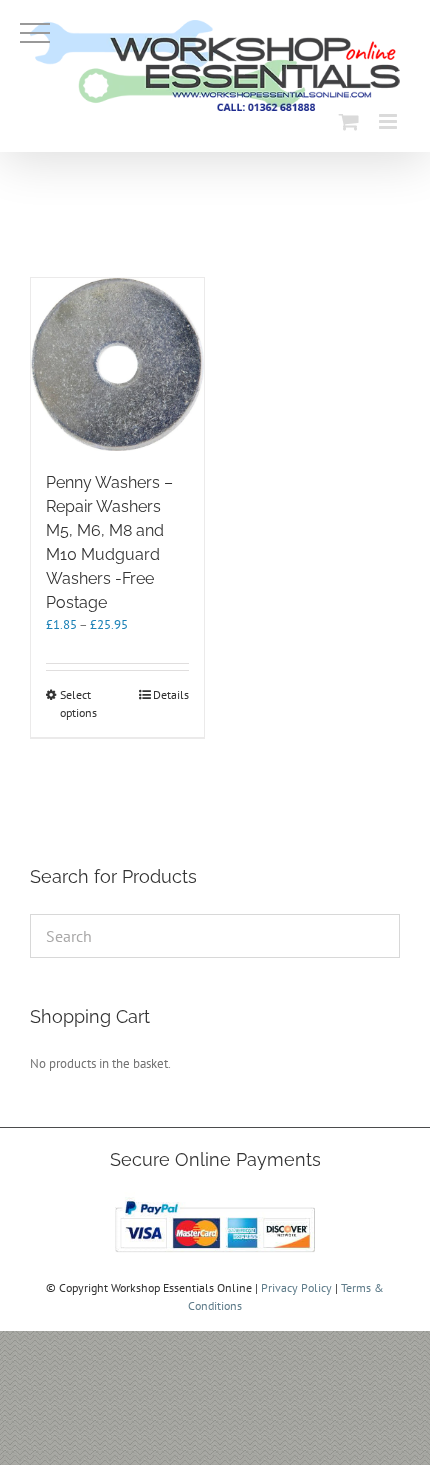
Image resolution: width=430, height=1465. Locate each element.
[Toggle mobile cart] (349, 121)
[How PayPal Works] (215, 1200)
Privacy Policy (296, 1287)
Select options (78, 703)
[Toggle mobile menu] (389, 121)
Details (171, 694)
